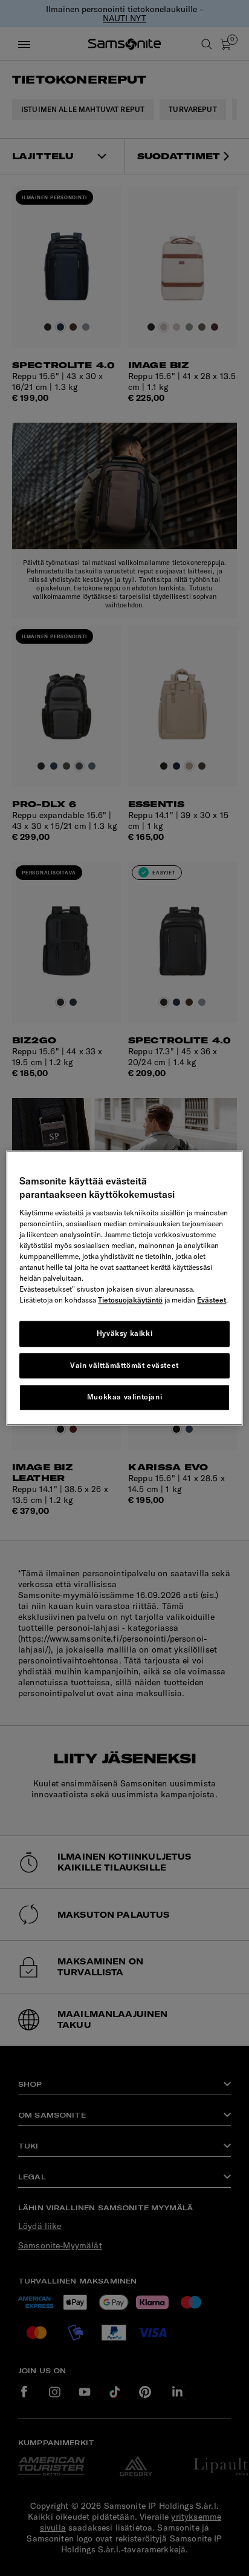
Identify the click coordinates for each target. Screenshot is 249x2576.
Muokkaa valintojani (124, 1397)
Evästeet (212, 1300)
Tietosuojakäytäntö (130, 1300)
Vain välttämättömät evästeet (124, 1365)
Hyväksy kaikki (124, 1333)
